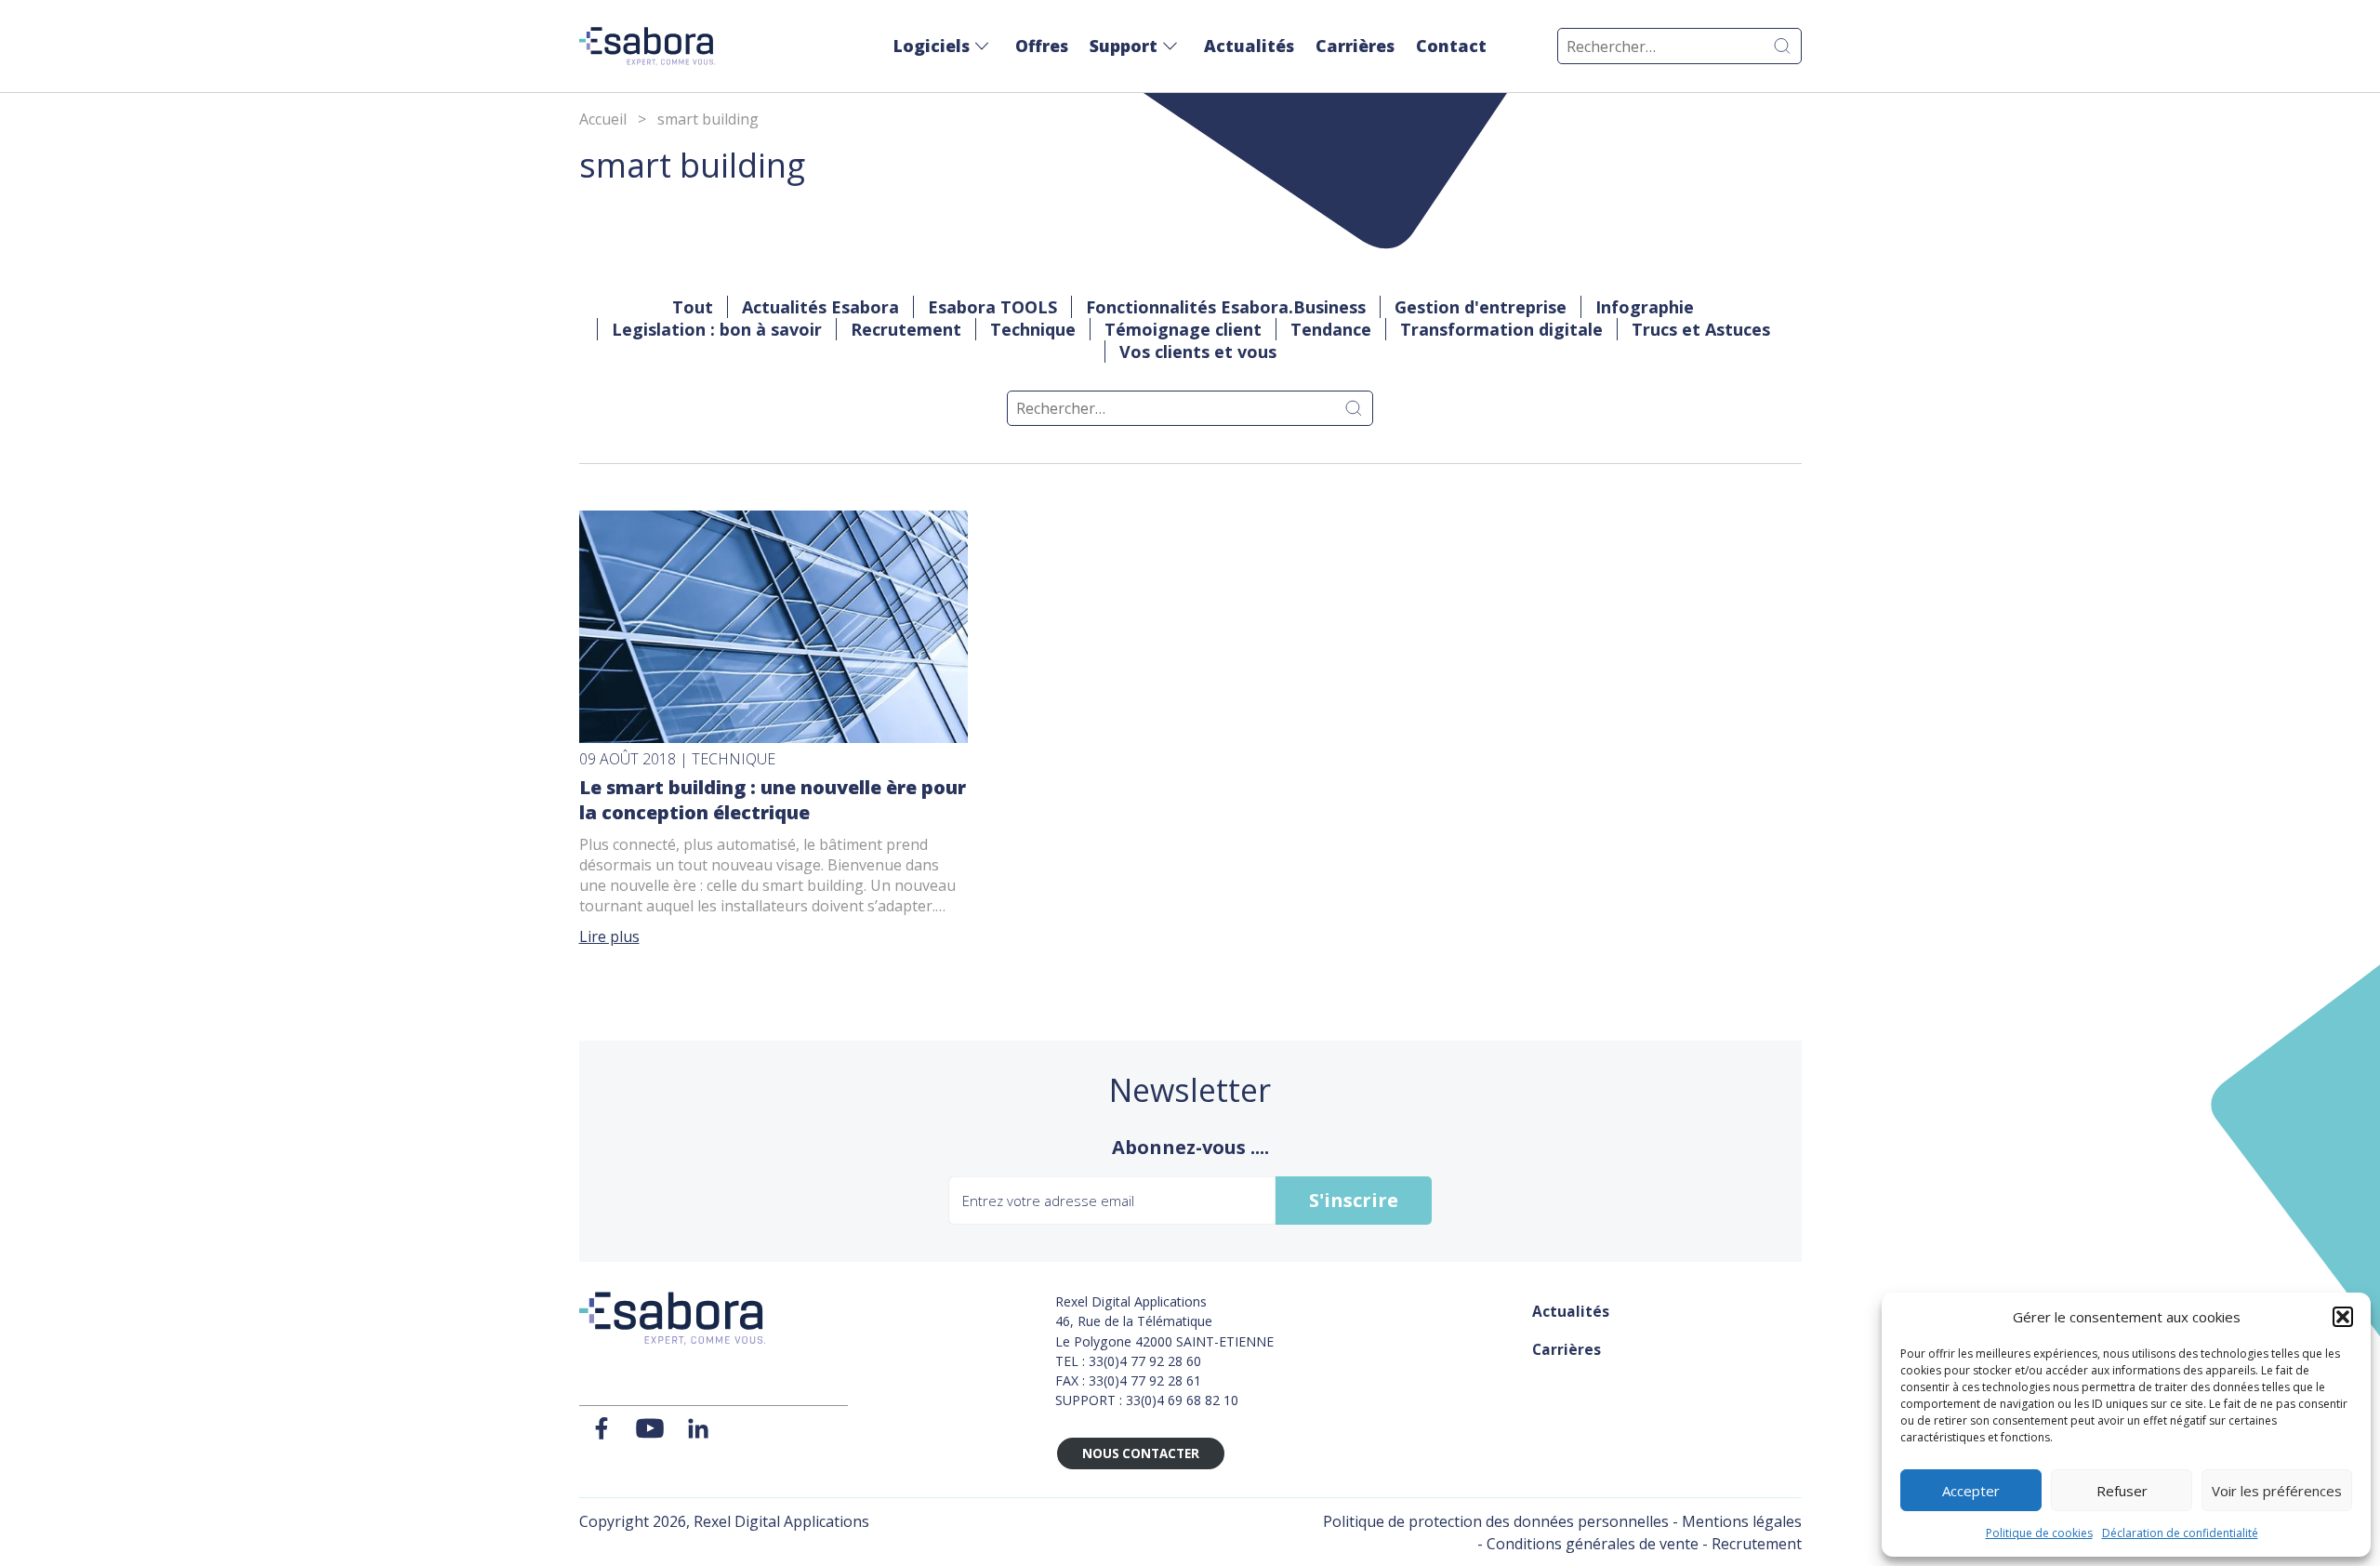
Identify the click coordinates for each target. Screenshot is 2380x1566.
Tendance (1331, 329)
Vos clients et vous (1198, 352)
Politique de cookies (2039, 1533)
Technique (1033, 329)
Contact (1451, 46)
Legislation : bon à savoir (717, 329)
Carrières (1355, 46)
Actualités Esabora (820, 307)
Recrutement (906, 329)
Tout (693, 307)
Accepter (1971, 1491)
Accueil (603, 119)
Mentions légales (1742, 1521)
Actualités (1249, 46)
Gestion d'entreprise (1481, 307)
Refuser (2122, 1491)
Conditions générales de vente (1593, 1544)
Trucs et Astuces (1701, 329)
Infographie (1645, 307)
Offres (1042, 46)
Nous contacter (1141, 1453)
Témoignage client (1183, 329)
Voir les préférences (2277, 1491)
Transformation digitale (1501, 329)
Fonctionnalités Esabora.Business (1226, 307)
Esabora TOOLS (992, 307)
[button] (2343, 1317)
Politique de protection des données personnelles (1496, 1521)
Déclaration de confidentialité (2180, 1533)
